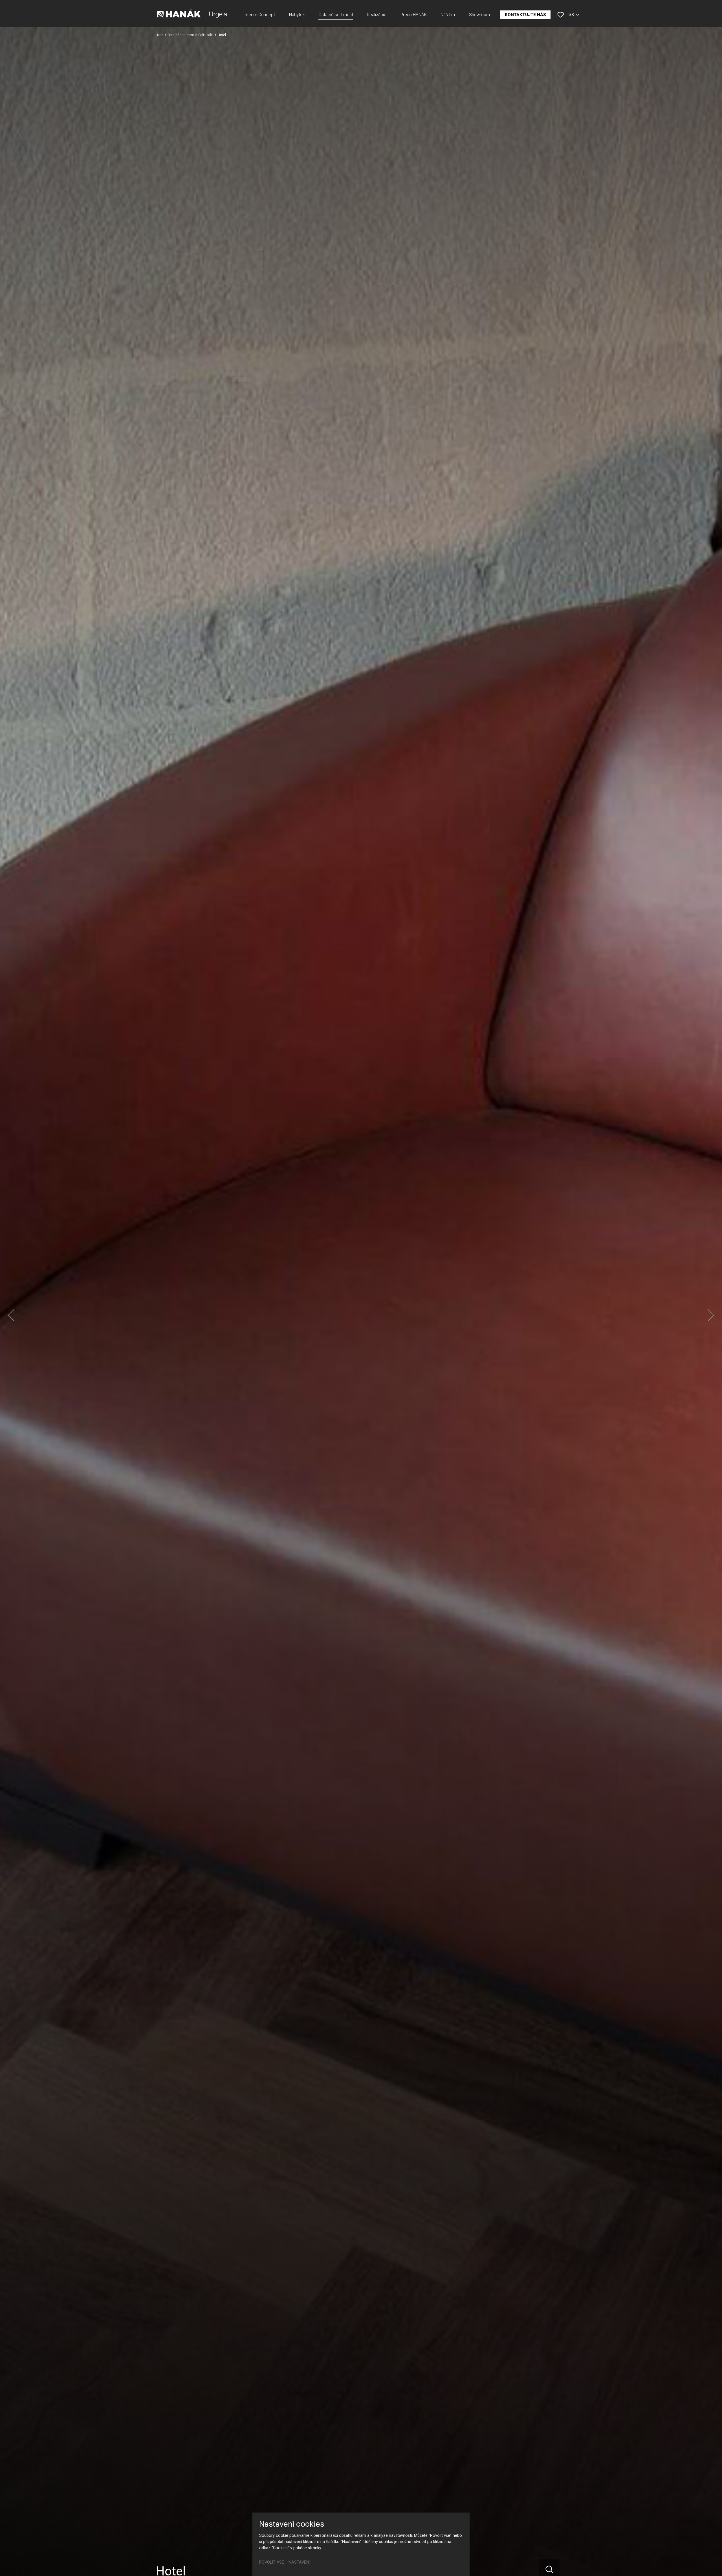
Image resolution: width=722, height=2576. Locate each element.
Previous (11, 1315)
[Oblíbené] (561, 15)
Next (711, 1315)
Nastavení (299, 2562)
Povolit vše (272, 2562)
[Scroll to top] (710, 2564)
